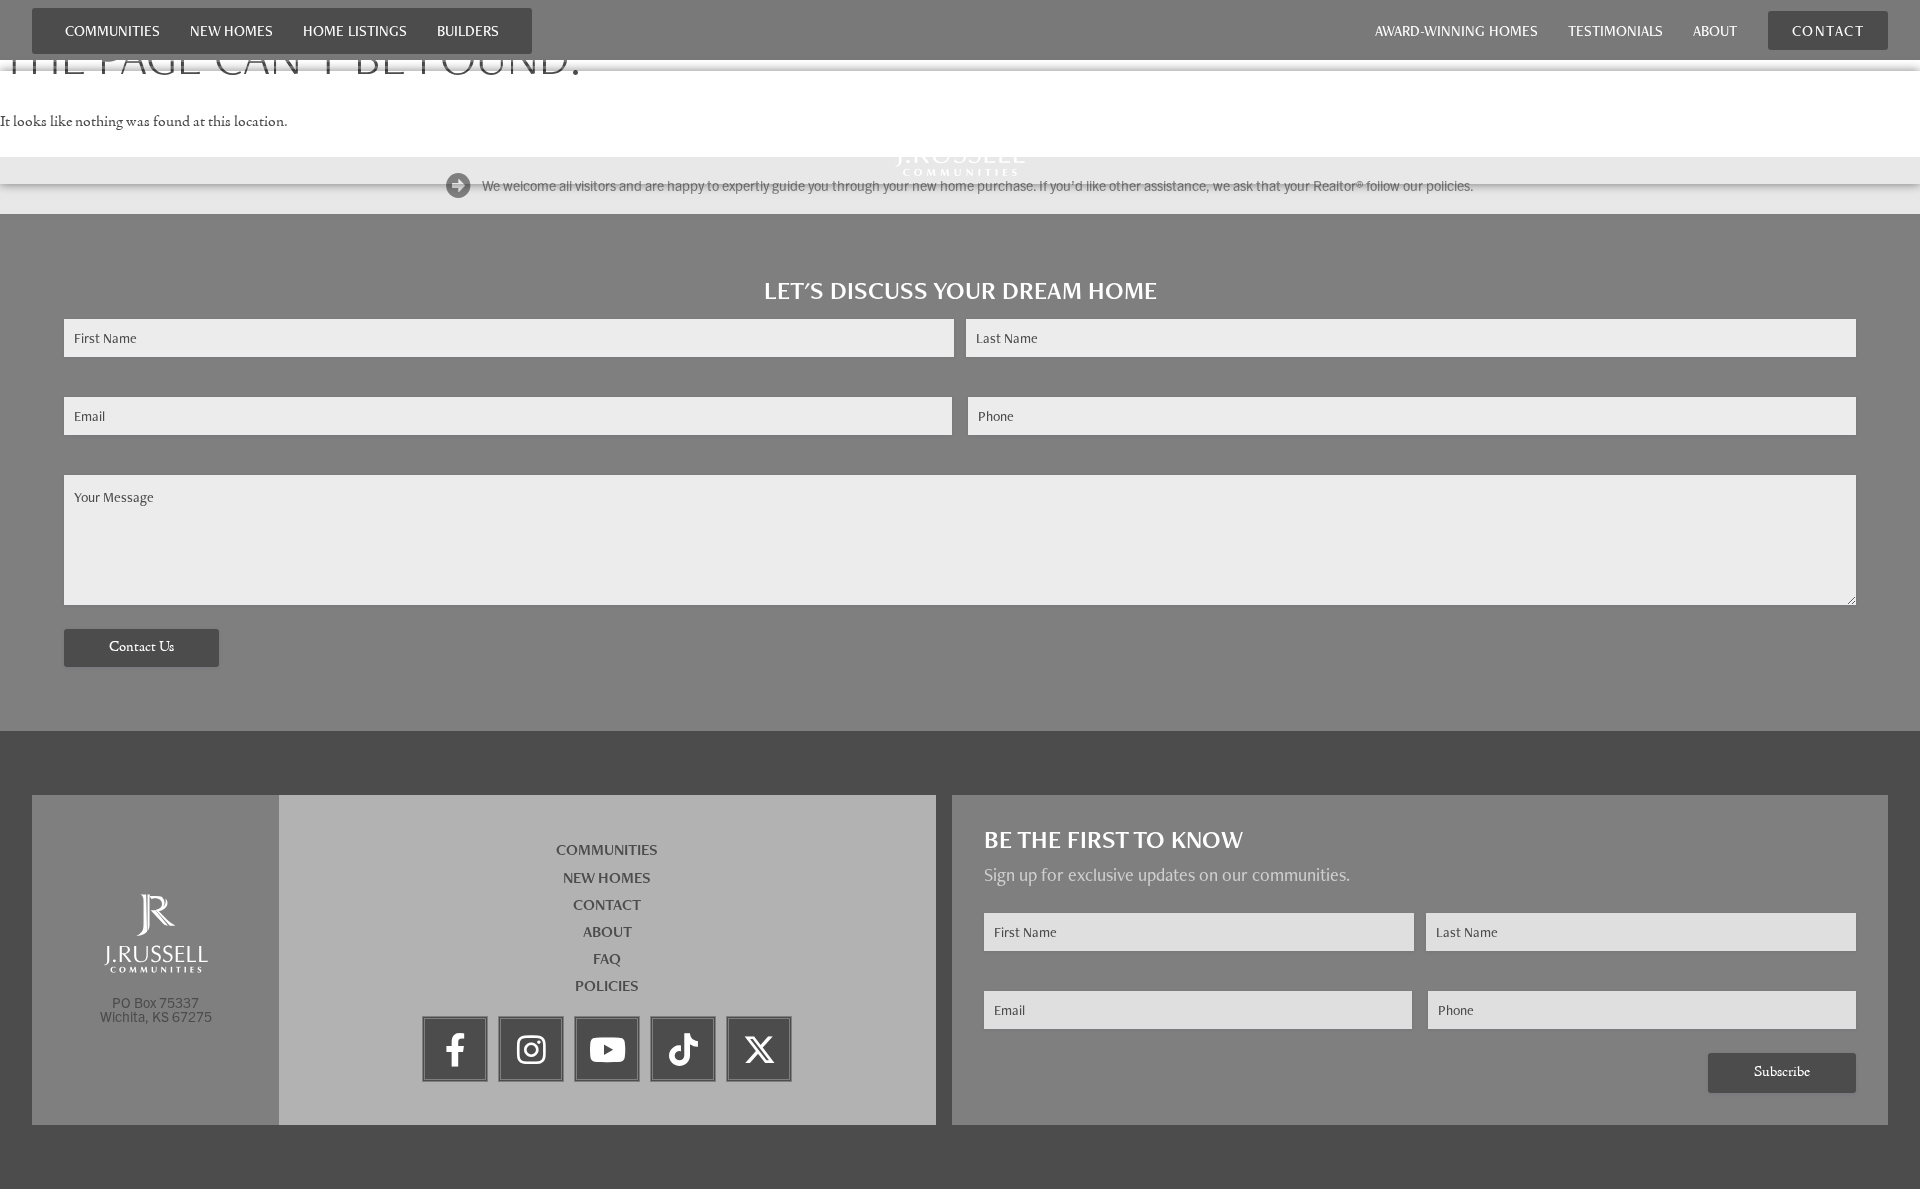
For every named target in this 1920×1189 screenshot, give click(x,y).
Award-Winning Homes (1456, 30)
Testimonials (1615, 30)
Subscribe (1782, 1072)
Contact (607, 904)
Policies (607, 985)
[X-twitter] (759, 1049)
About (1715, 30)
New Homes (231, 30)
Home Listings (355, 30)
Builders (468, 30)
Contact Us (141, 647)
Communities (112, 30)
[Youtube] (607, 1049)
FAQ (607, 958)
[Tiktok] (683, 1049)
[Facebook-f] (455, 1049)
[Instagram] (531, 1049)
